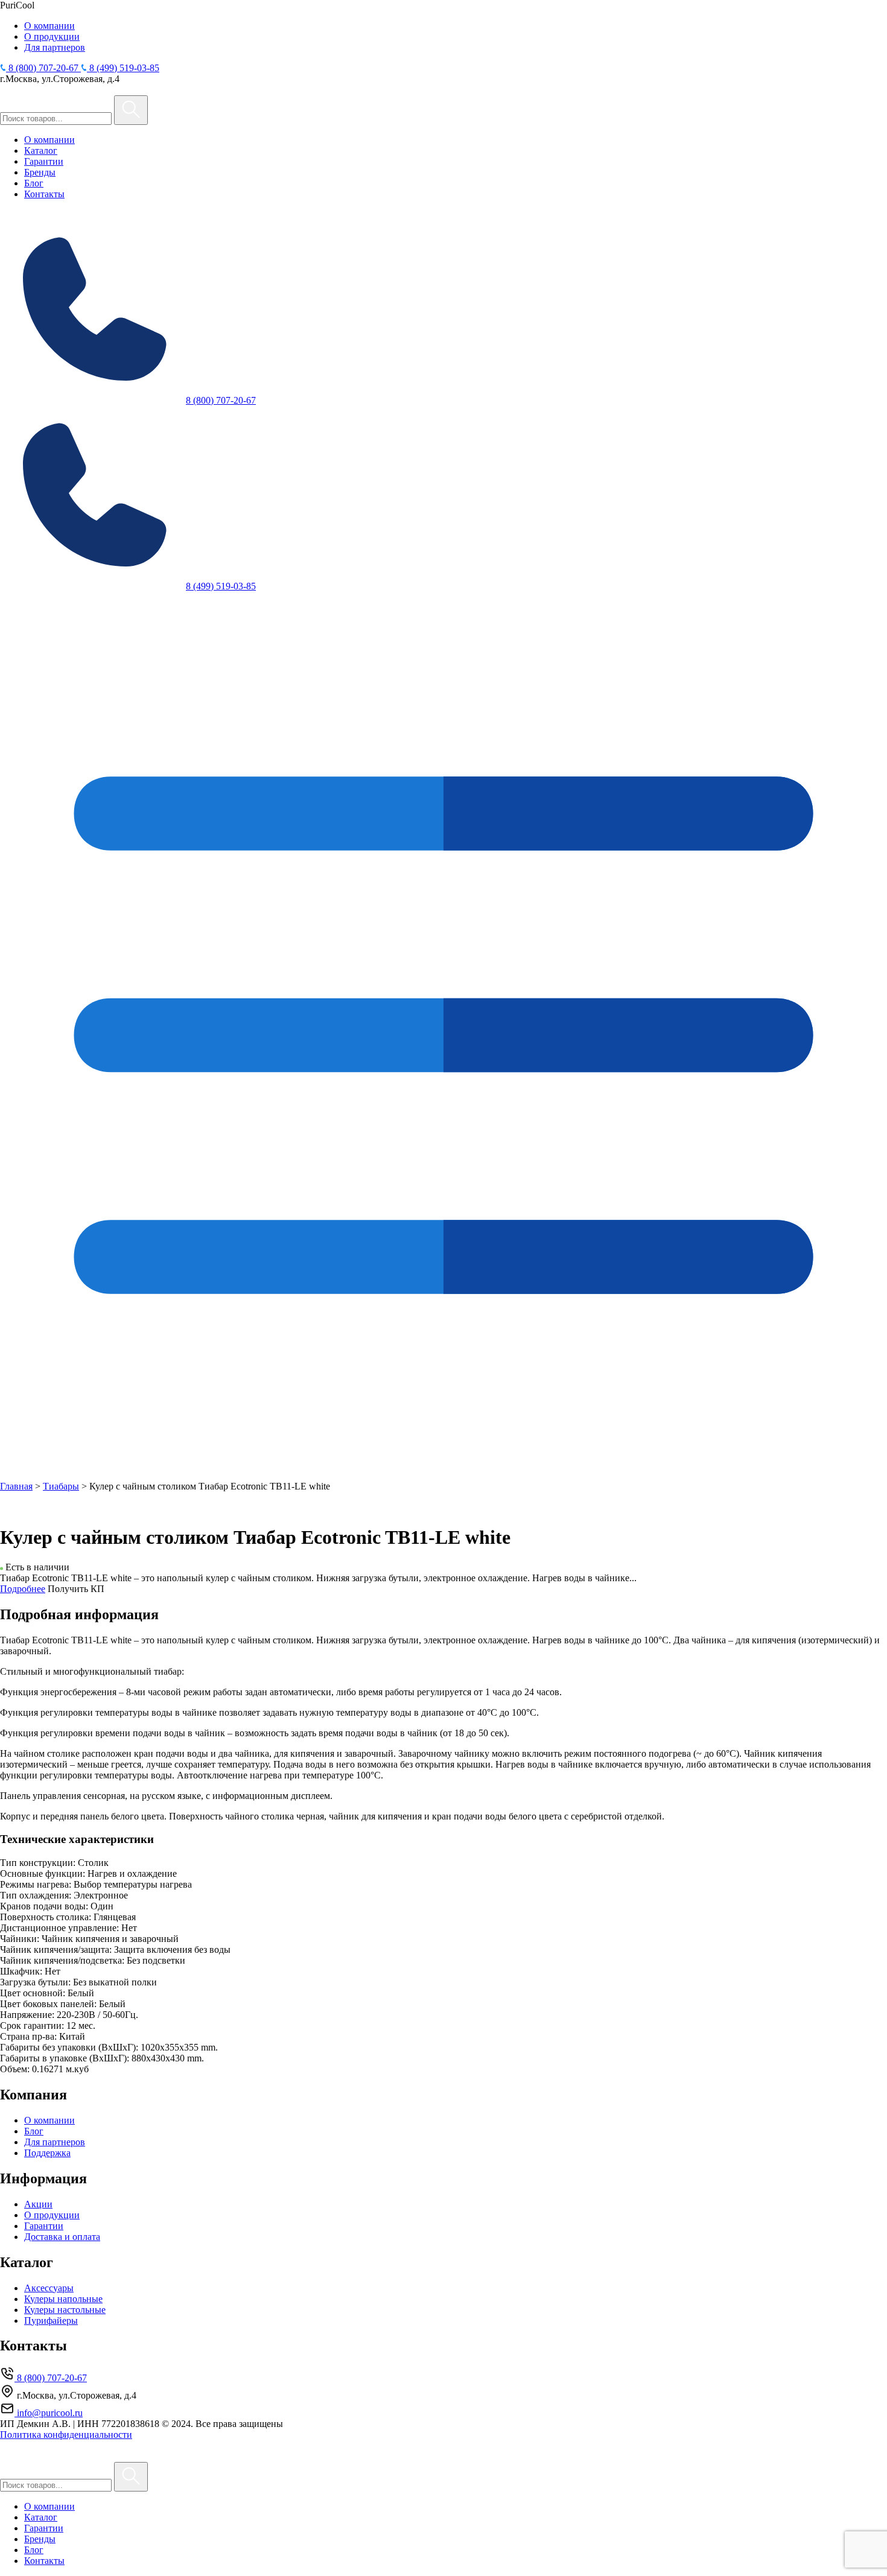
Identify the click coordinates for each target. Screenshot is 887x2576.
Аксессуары (49, 2288)
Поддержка (47, 2153)
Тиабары (61, 1486)
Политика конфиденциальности (66, 2435)
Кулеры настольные (65, 2310)
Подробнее (23, 1589)
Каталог (41, 151)
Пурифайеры (51, 2321)
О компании (49, 26)
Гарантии (44, 161)
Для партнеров (55, 47)
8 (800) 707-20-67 (221, 400)
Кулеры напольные (63, 2299)
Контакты (44, 194)
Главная (16, 1486)
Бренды (40, 172)
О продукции (52, 36)
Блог (34, 183)
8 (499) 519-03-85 (221, 586)
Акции (38, 2204)
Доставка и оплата (62, 2237)
